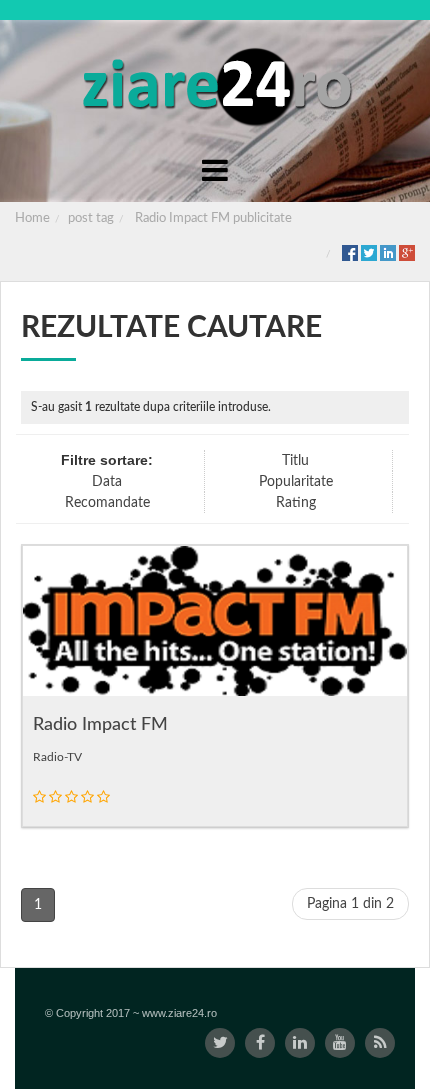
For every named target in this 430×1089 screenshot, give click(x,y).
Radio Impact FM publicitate (213, 218)
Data (107, 482)
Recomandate (107, 503)
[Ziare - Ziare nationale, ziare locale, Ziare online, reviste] (215, 85)
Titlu (295, 461)
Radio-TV (57, 757)
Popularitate (296, 482)
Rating (296, 503)
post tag (91, 218)
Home (32, 218)
